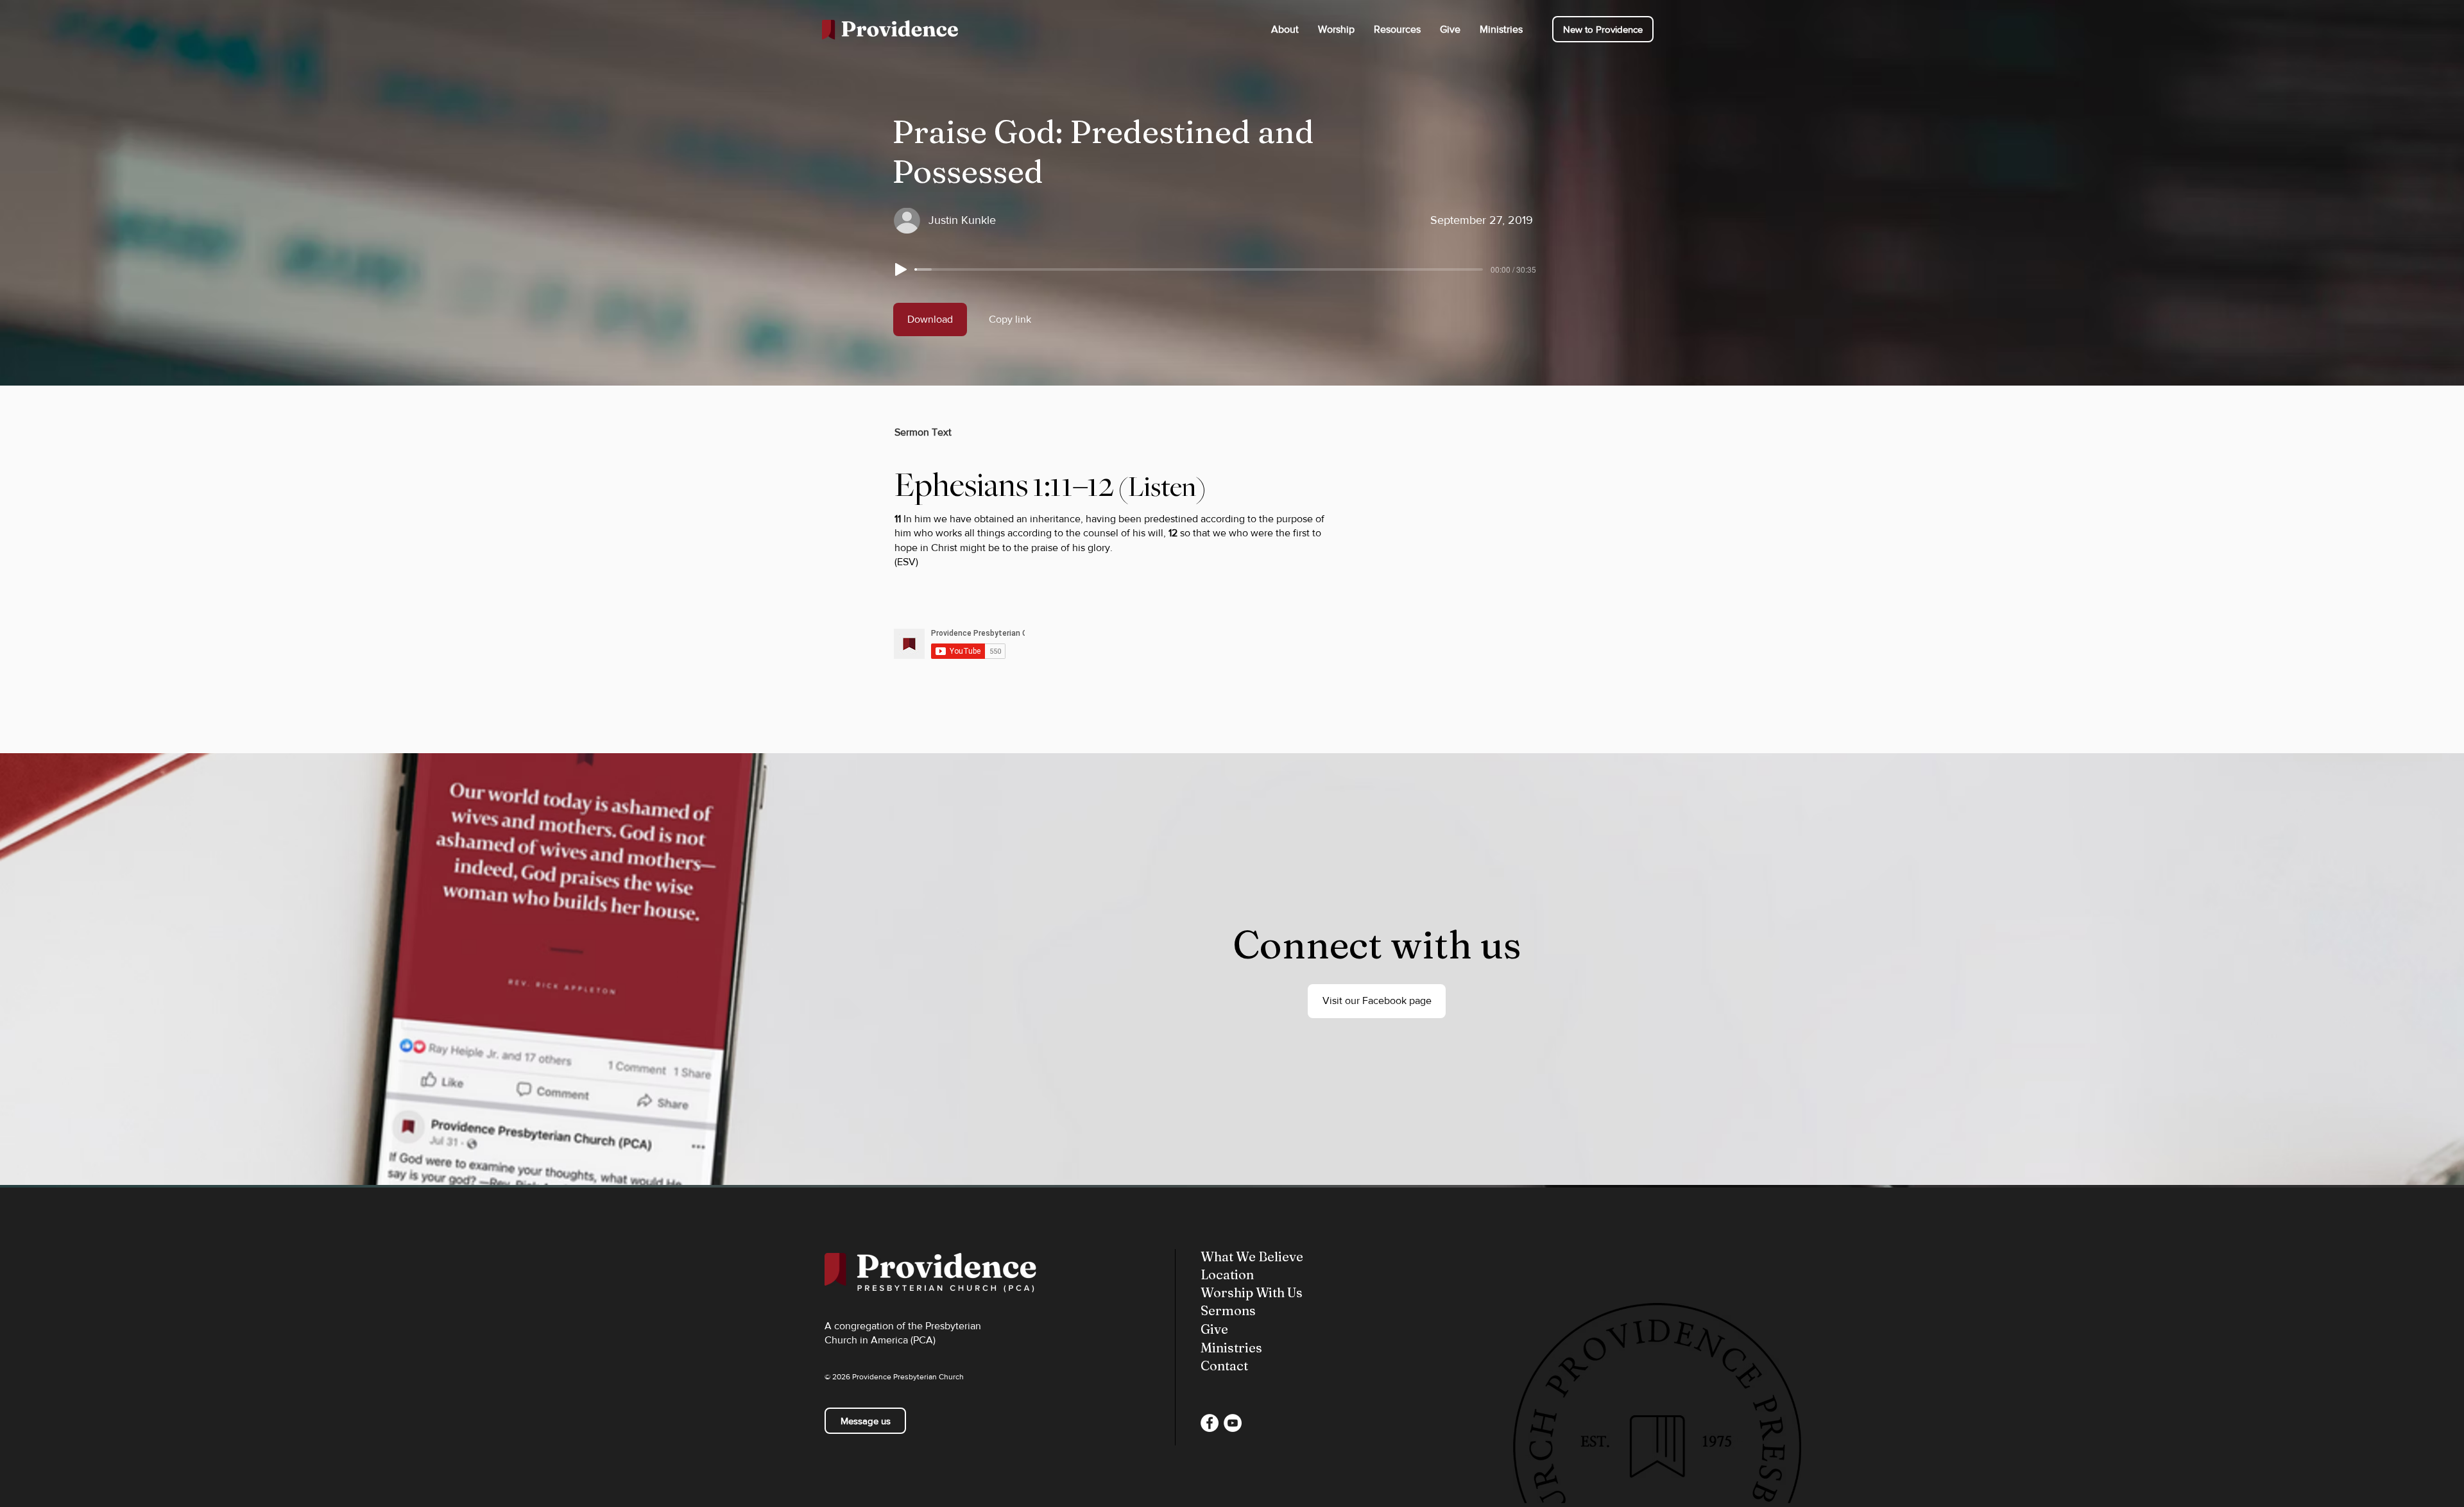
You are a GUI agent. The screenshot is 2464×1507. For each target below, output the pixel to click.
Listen (1162, 487)
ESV (906, 562)
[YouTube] (1233, 1423)
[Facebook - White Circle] (1210, 1423)
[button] (1285, 29)
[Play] (901, 269)
